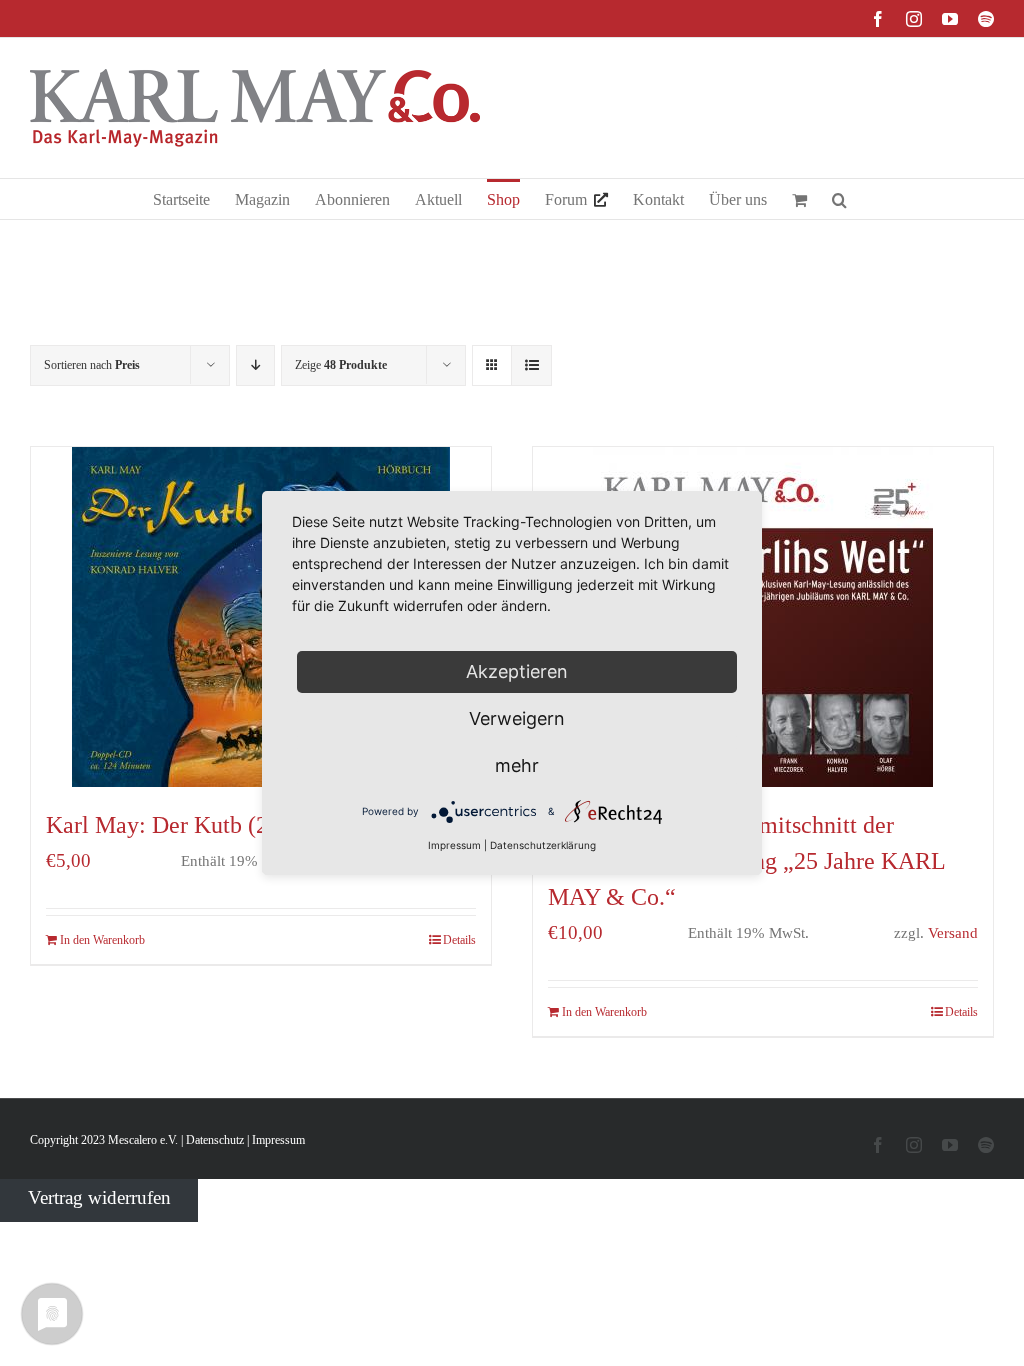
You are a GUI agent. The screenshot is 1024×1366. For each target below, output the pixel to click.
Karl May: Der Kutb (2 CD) (180, 825)
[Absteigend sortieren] (255, 365)
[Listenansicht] (531, 365)
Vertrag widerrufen (99, 1196)
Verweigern (517, 718)
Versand (953, 932)
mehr (517, 765)
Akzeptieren (517, 671)
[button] (839, 199)
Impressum (278, 1140)
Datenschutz (215, 1140)
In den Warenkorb (102, 940)
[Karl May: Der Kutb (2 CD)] (261, 617)
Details (459, 940)
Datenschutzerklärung (543, 845)
